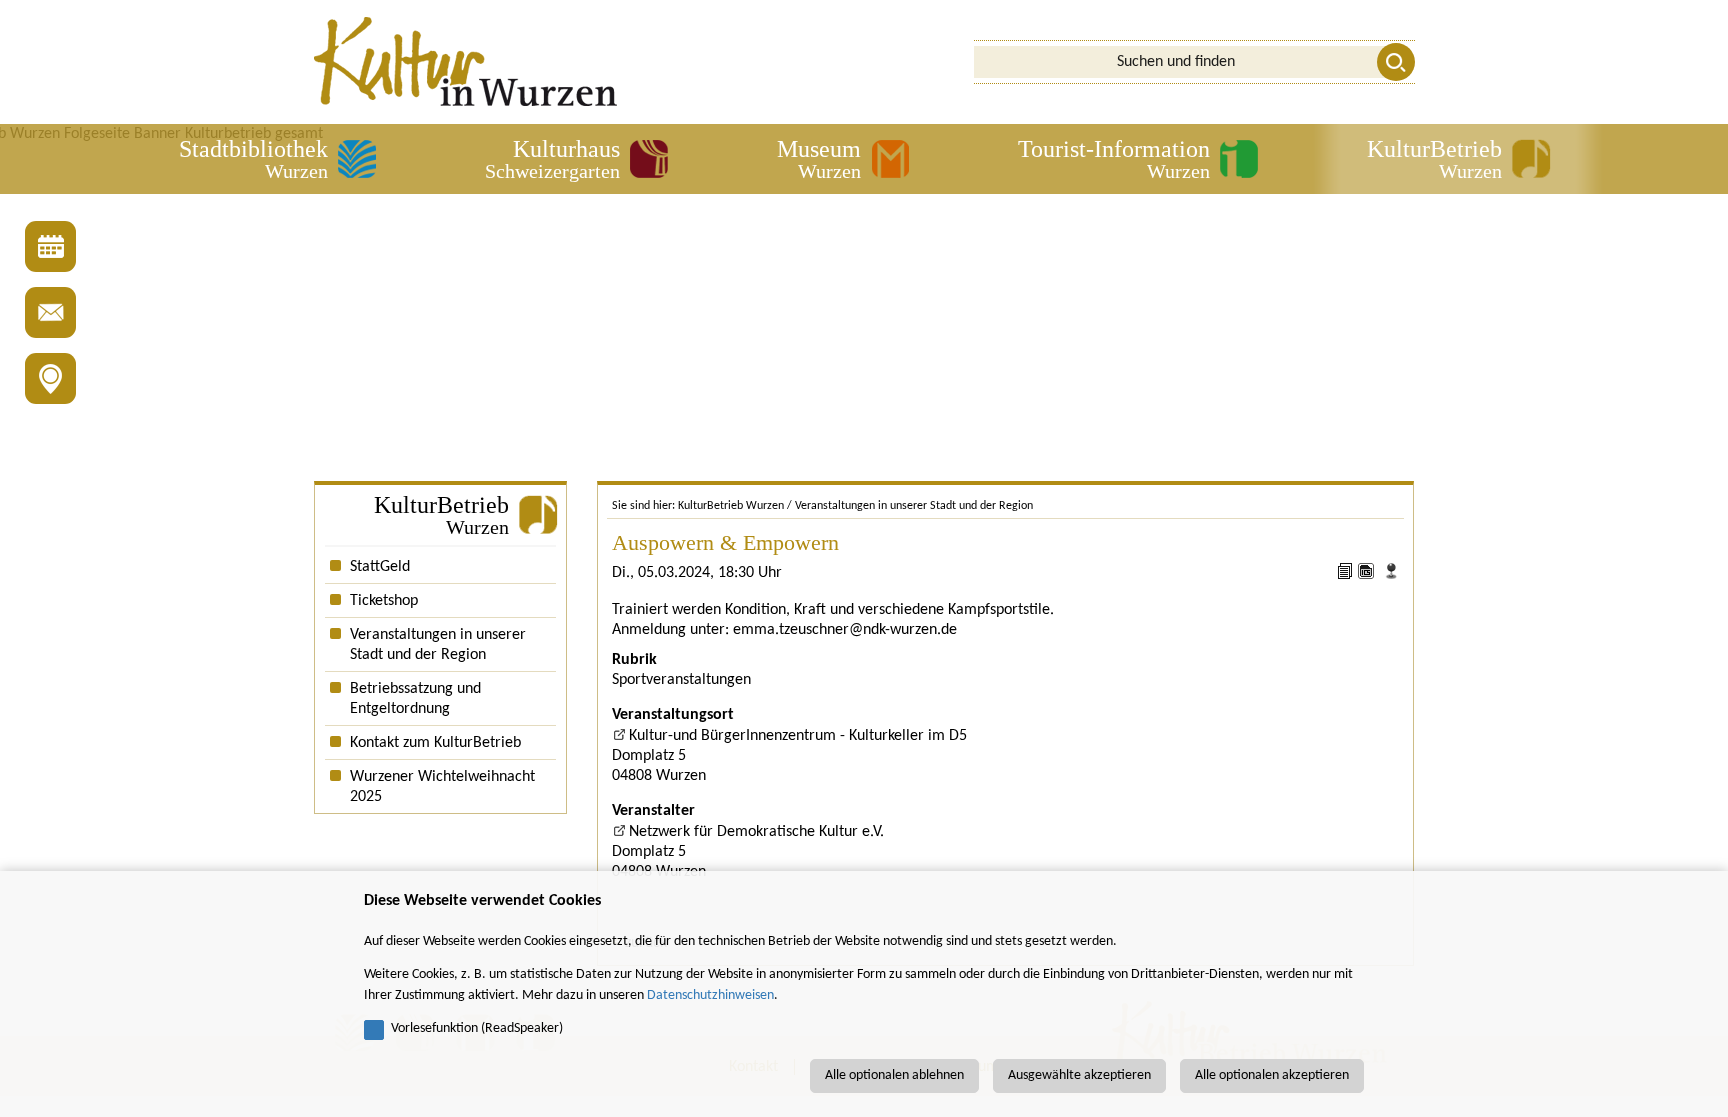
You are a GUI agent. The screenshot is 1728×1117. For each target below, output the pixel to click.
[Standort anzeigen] (1391, 575)
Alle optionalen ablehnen (894, 1075)
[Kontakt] (50, 312)
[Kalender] (50, 246)
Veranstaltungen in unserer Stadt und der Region (914, 506)
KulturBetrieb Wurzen (731, 506)
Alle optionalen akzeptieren (1272, 1075)
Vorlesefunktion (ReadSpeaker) (477, 1028)
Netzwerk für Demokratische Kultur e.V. (756, 832)
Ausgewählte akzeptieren (1079, 1075)
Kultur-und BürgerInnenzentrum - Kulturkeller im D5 (798, 736)
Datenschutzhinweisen (710, 995)
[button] (277, 159)
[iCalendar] (1368, 575)
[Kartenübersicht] (50, 378)
